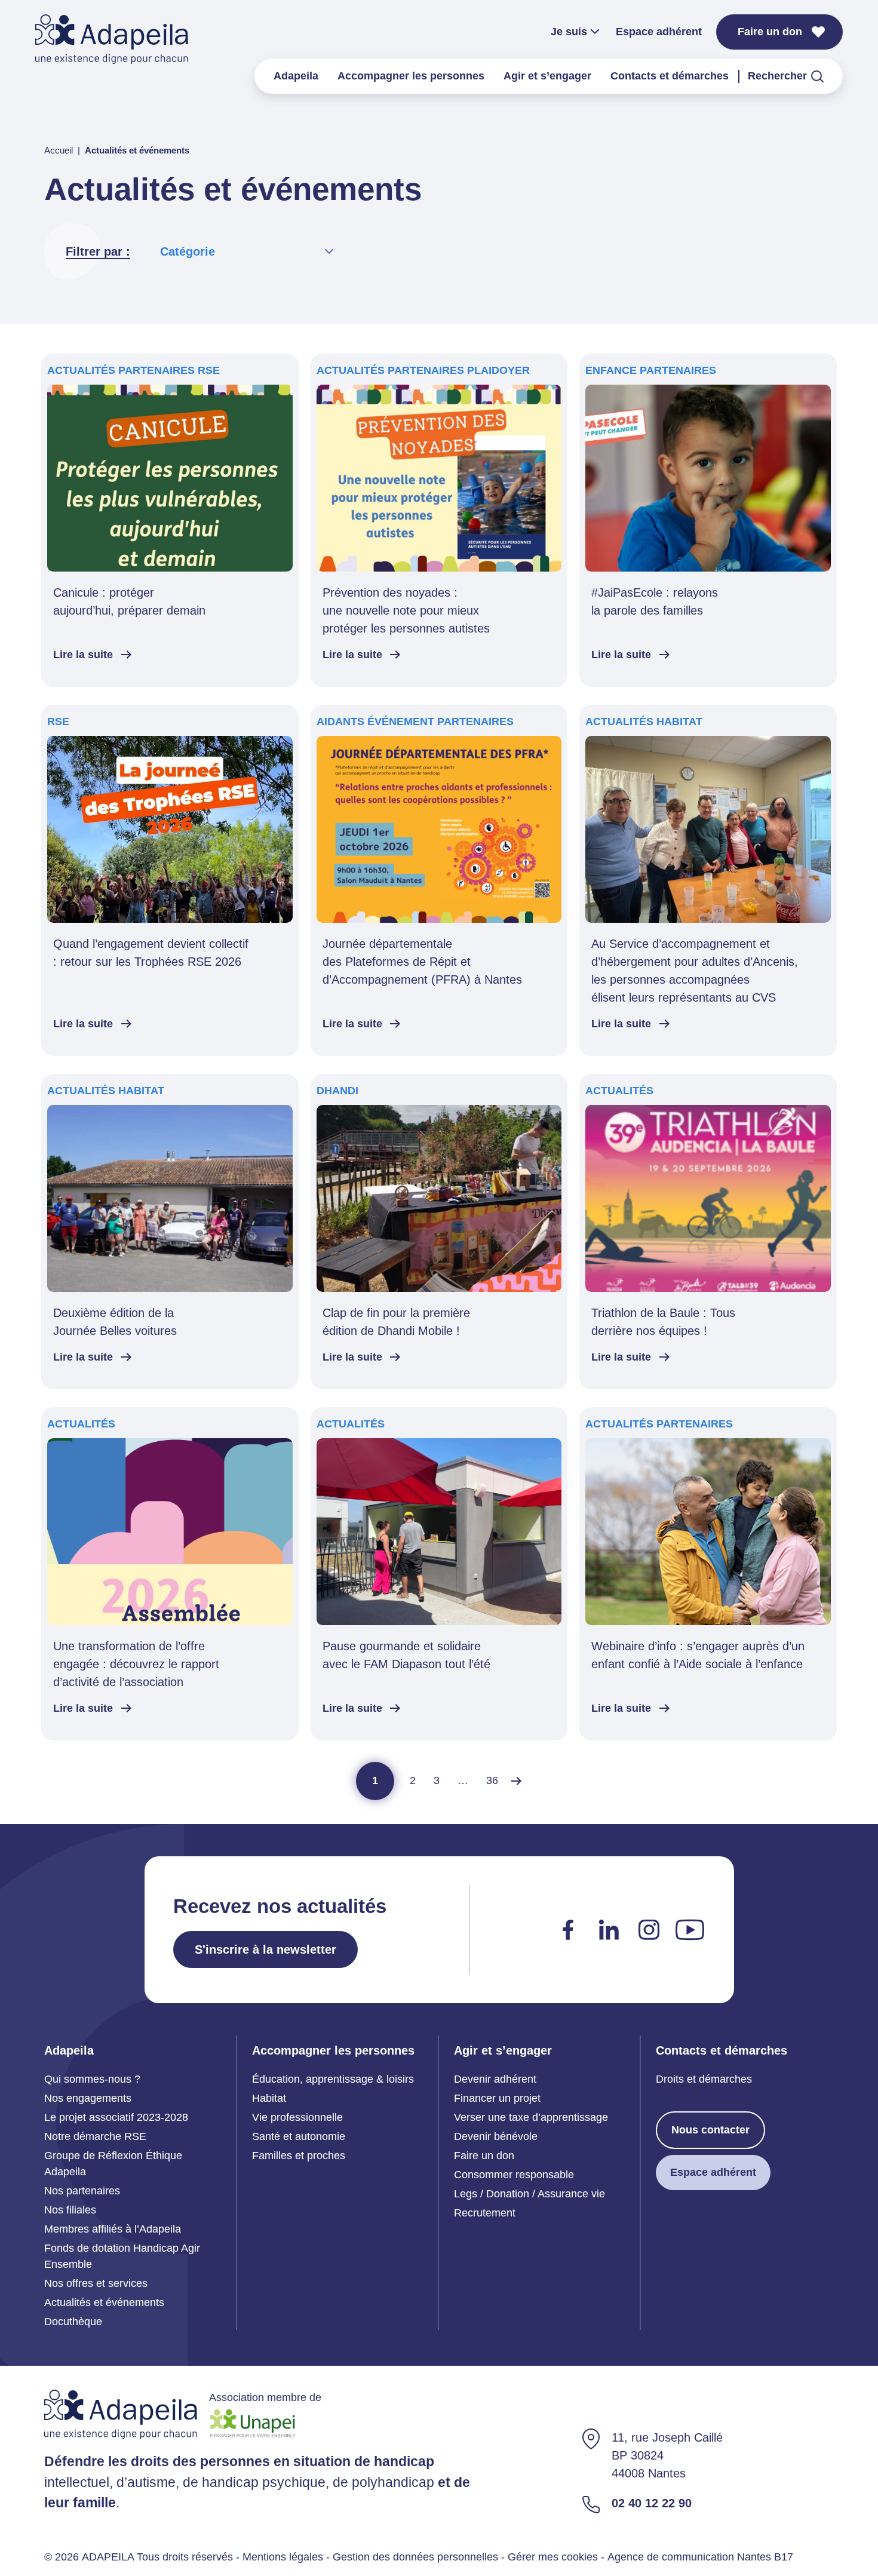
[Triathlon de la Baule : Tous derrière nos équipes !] (708, 1232)
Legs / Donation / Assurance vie (529, 2194)
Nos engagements (88, 2098)
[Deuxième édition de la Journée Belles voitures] (170, 1232)
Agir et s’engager (547, 76)
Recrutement (485, 2213)
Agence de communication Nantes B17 (700, 2556)
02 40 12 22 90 (652, 2503)
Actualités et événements (104, 2302)
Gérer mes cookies (553, 2556)
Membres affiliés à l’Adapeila (113, 2229)
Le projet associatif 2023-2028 (116, 2117)
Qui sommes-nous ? (92, 2079)
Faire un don (770, 32)
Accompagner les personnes (411, 76)
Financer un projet (497, 2098)
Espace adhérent (659, 32)
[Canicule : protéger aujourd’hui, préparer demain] (170, 520)
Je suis (569, 32)
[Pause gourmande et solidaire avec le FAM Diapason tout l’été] (439, 1574)
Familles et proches (299, 2156)
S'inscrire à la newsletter (265, 1949)
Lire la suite (83, 655)
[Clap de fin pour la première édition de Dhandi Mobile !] (439, 1232)
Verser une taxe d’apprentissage (531, 2117)
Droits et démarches (704, 2079)
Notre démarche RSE (95, 2136)
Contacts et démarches (670, 76)
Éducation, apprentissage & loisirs (333, 2079)
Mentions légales (283, 2556)
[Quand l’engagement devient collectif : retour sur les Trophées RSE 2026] (170, 880)
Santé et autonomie (299, 2136)
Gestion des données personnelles (415, 2556)
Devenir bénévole (496, 2136)
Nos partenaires (82, 2191)
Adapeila (296, 76)
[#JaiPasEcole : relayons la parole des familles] (708, 520)
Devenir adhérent (495, 2079)
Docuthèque (73, 2322)
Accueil (59, 150)
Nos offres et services (96, 2283)
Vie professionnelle (297, 2117)
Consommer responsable (514, 2175)
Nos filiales (70, 2210)
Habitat (269, 2098)
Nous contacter (710, 2130)
